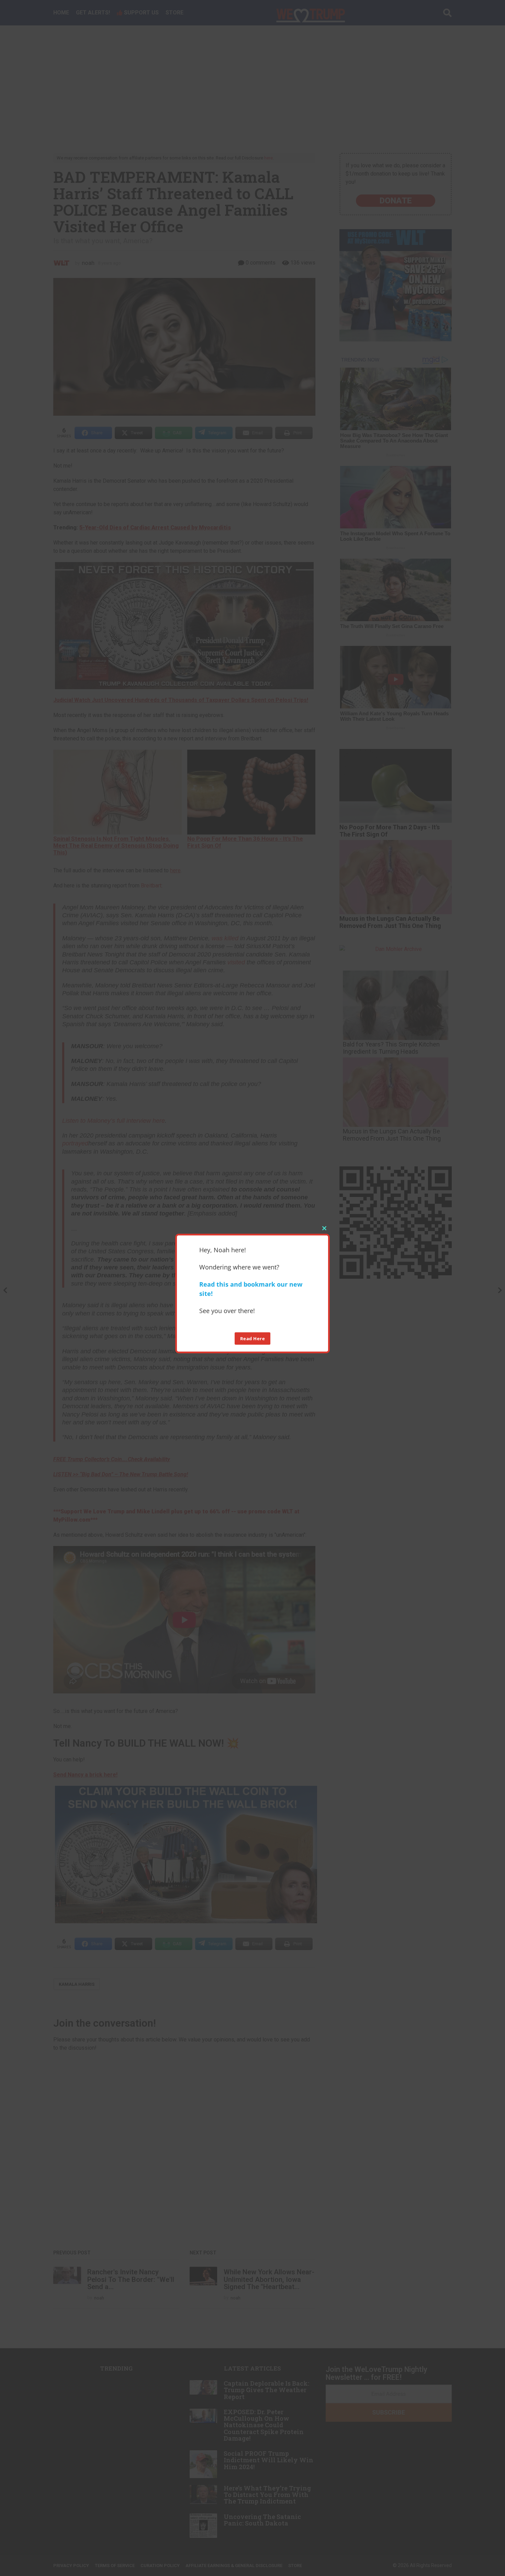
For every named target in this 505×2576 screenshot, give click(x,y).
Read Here (253, 1339)
